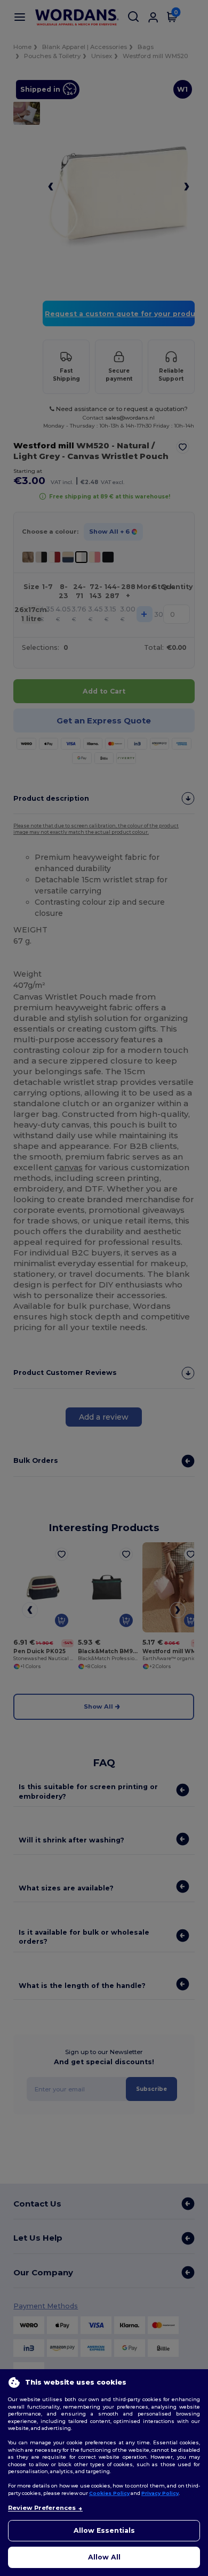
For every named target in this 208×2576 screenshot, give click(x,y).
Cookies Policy (109, 2493)
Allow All (104, 2557)
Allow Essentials (104, 2530)
